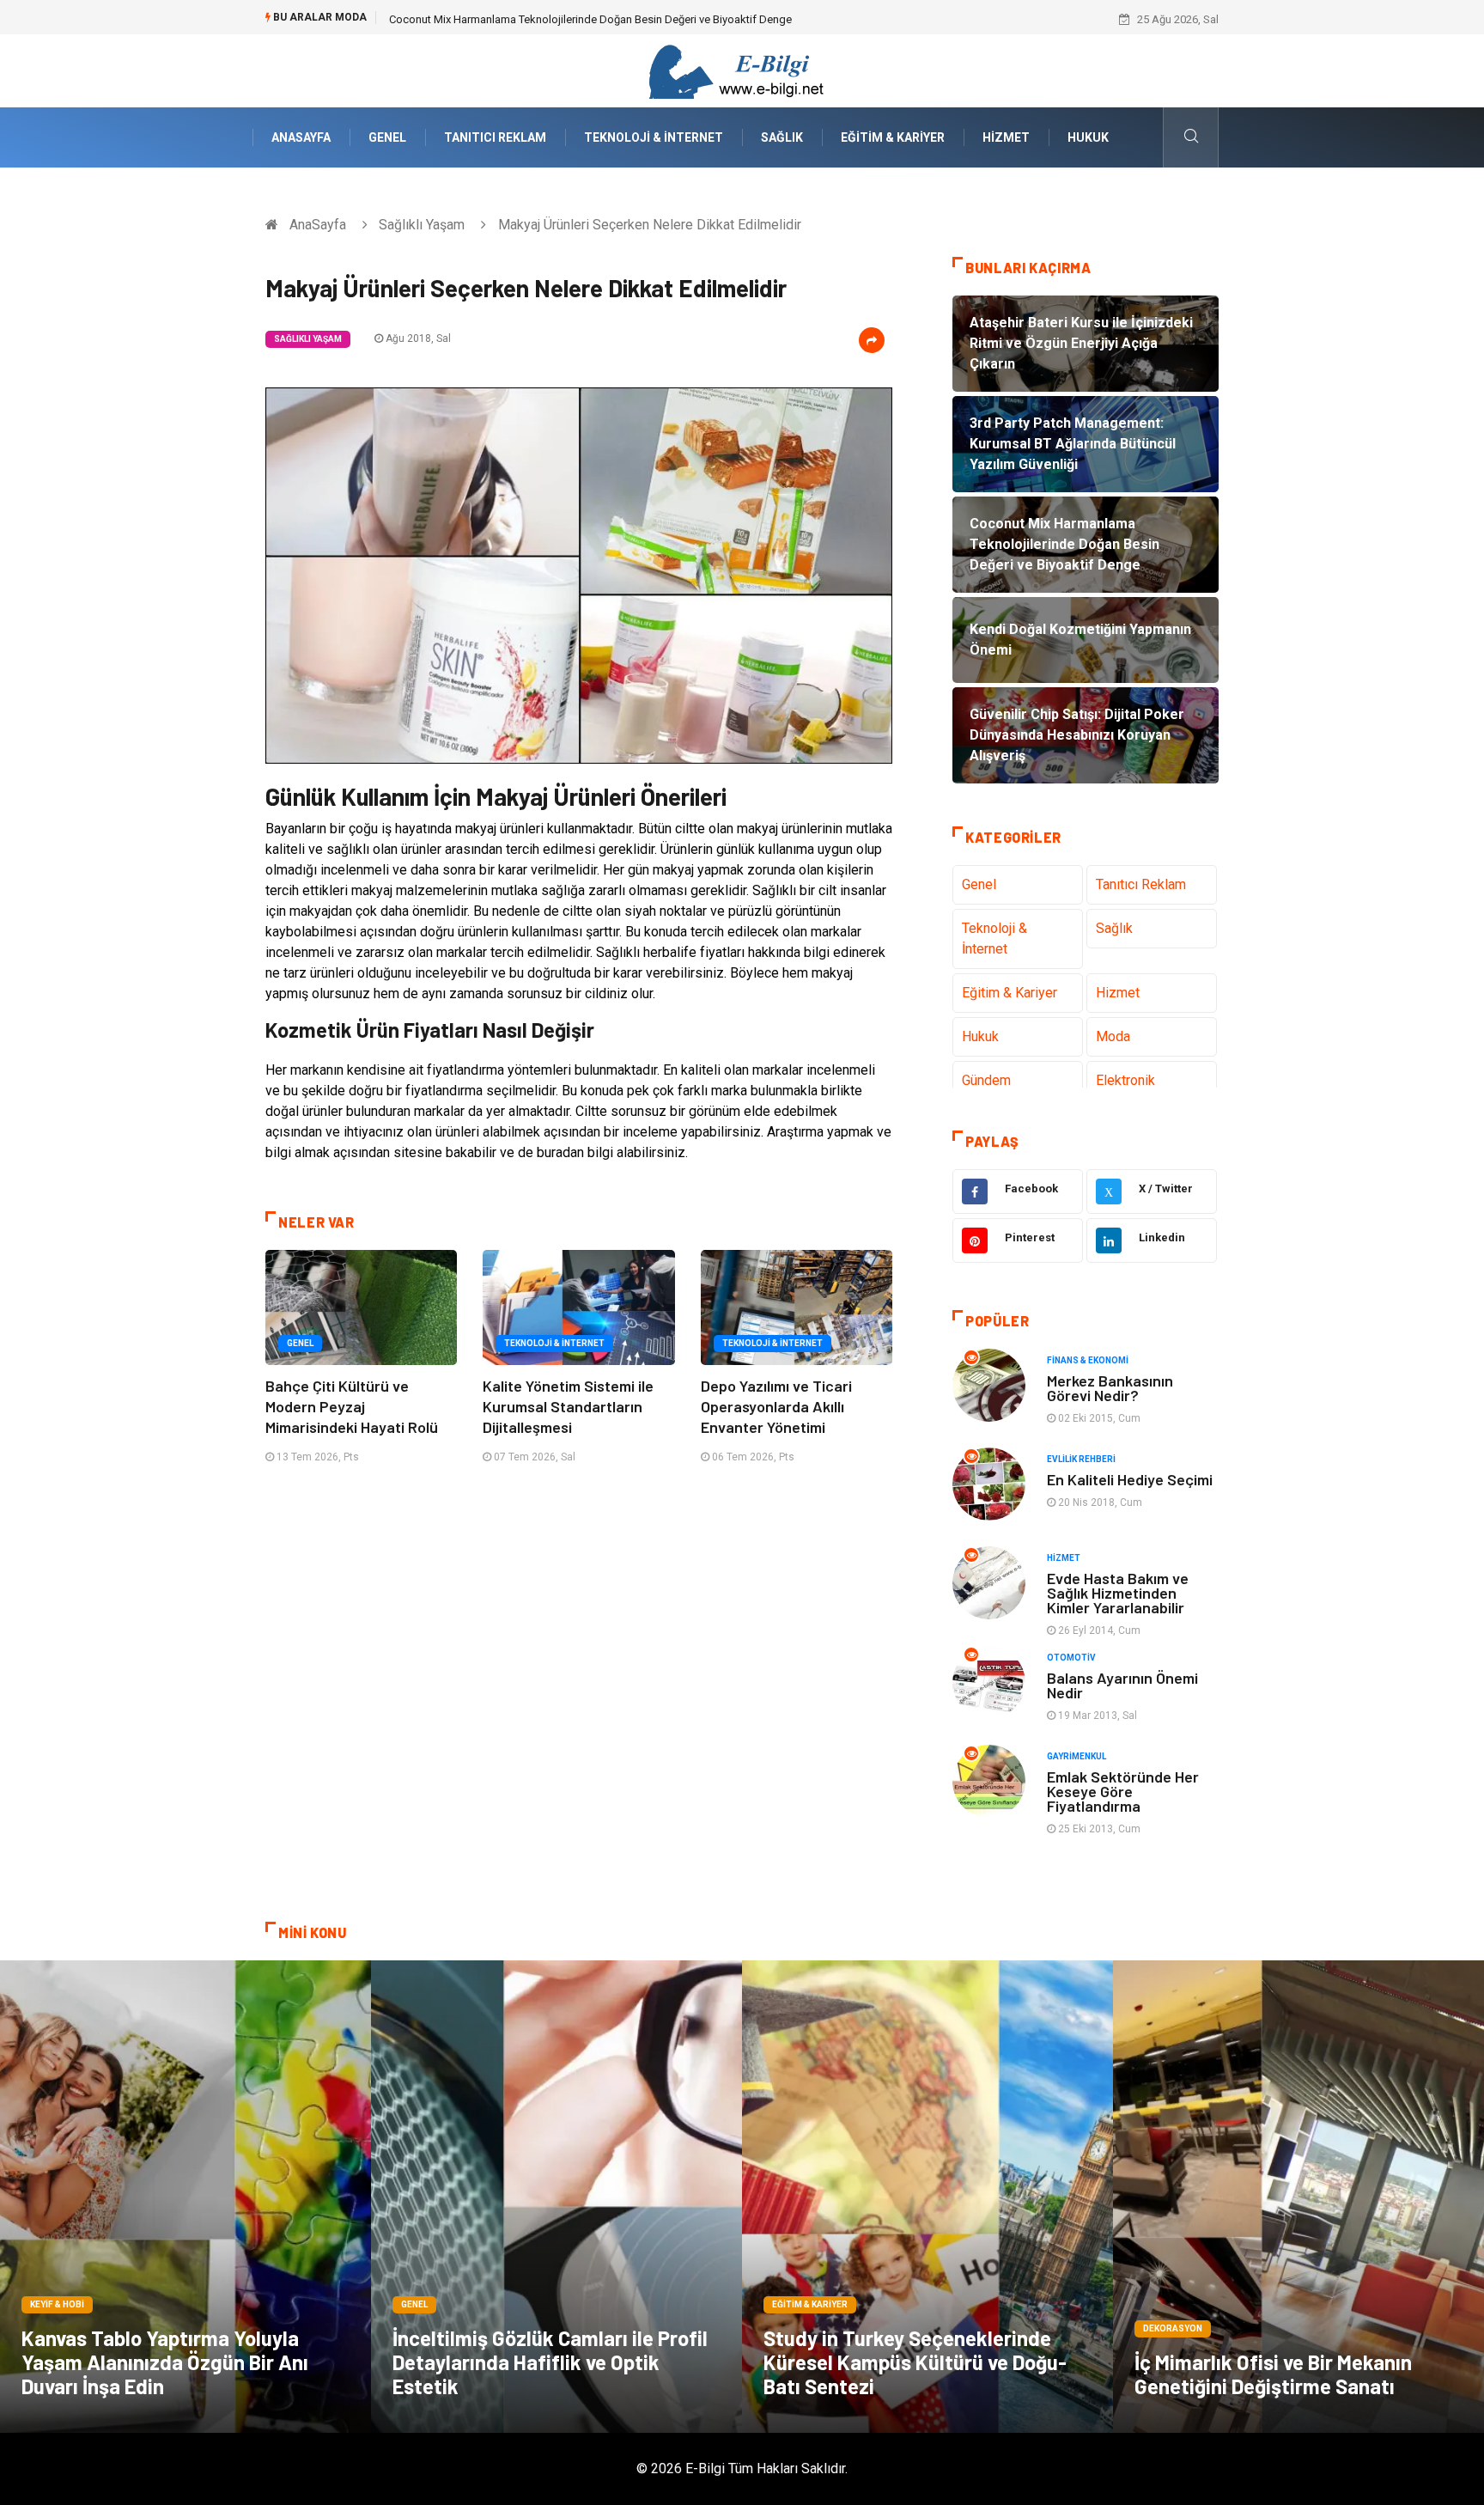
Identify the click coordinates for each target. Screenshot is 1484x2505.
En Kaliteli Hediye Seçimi (1130, 1479)
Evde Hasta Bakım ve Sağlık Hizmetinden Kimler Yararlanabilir (1118, 1593)
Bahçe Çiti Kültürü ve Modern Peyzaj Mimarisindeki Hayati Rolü (352, 1406)
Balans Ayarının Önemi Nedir (1122, 1685)
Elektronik (1125, 1080)
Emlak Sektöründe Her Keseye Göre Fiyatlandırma (1123, 1791)
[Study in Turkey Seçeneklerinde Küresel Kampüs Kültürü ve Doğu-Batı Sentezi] (927, 2197)
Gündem (986, 1080)
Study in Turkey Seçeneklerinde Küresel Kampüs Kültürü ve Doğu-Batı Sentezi (915, 2362)
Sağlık (782, 137)
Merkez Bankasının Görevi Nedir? (1110, 1388)
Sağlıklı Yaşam (422, 225)
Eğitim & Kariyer (893, 137)
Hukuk (1088, 137)
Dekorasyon (1173, 2328)
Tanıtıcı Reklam (495, 137)
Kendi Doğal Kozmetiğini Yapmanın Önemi (493, 19)
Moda (1113, 1036)
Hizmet (1006, 137)
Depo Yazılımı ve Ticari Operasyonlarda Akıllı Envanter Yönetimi (776, 1406)
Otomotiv (1071, 1658)
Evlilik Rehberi (1081, 1459)
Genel (387, 137)
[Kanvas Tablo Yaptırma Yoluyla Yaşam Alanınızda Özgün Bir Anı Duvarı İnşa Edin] (185, 2197)
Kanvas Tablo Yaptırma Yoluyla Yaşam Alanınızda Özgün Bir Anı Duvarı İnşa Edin (165, 2362)
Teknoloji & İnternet (654, 137)
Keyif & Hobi (57, 2304)
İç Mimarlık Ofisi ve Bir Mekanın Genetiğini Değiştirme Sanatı (1273, 2374)
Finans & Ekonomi (1088, 1360)
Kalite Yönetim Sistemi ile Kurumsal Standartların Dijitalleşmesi (568, 1406)
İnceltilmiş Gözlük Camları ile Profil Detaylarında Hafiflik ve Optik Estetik (550, 2362)
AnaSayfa (301, 137)
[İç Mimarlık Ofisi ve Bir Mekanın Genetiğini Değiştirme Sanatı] (1298, 2197)
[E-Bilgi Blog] (742, 70)
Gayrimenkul (1077, 1756)
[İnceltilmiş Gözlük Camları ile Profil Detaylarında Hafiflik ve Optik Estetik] (556, 2197)
